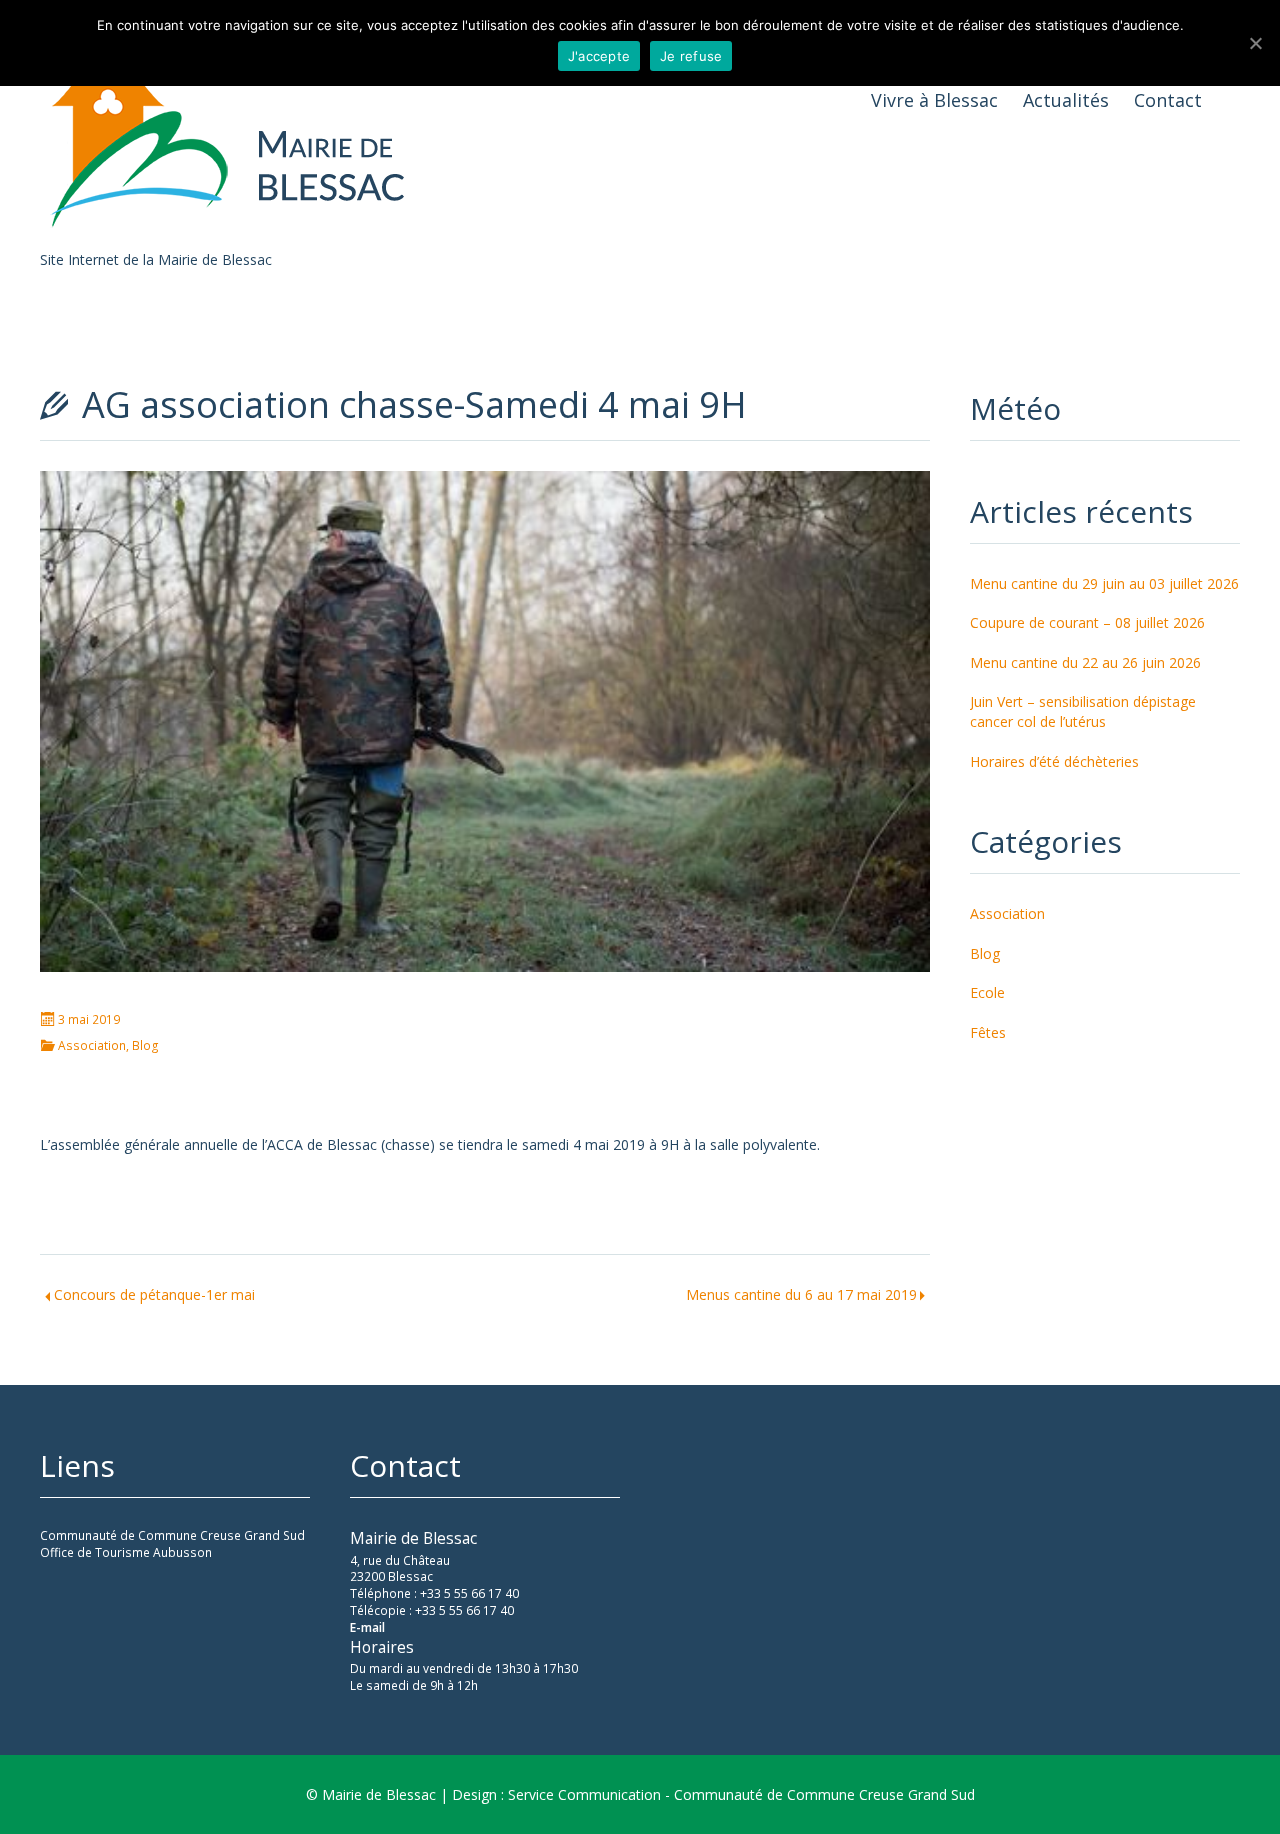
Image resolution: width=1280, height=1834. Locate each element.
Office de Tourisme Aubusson (126, 1552)
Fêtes (988, 1032)
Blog (145, 1046)
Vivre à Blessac (934, 100)
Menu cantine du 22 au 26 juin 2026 (1085, 662)
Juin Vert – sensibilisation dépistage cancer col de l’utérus (1083, 711)
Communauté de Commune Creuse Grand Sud (172, 1535)
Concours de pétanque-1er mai (154, 1294)
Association (92, 1046)
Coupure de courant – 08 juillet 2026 (1087, 622)
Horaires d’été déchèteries (1054, 761)
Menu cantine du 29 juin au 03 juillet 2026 (1104, 583)
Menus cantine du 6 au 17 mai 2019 (801, 1294)
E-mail (367, 1627)
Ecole (987, 992)
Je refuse (691, 56)
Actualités (1066, 100)
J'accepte (599, 56)
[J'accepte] (1255, 43)
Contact (1168, 100)
